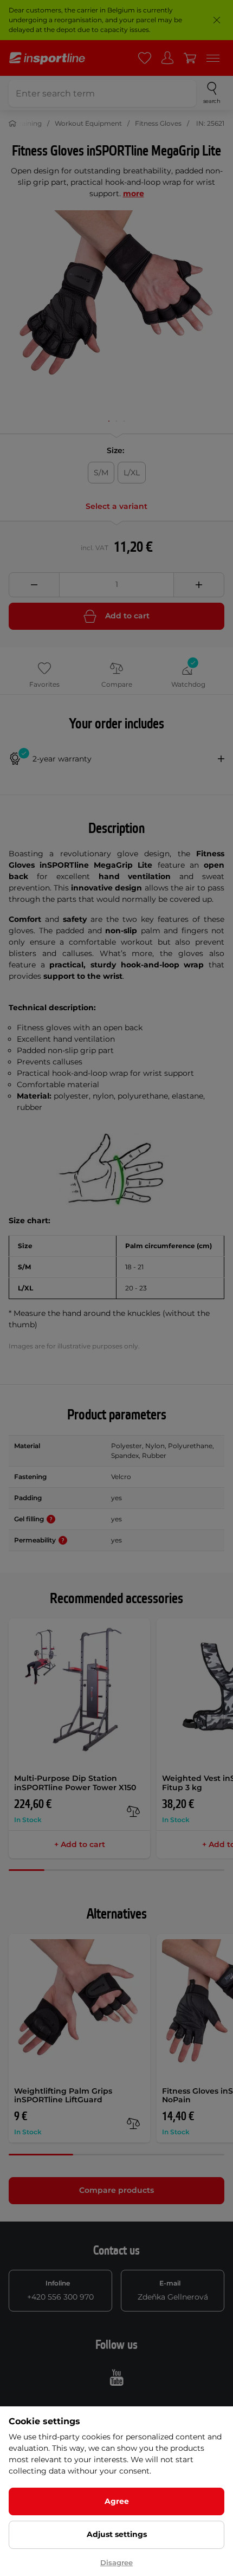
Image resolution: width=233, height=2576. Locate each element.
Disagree (116, 2562)
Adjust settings (117, 2534)
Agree (117, 2501)
